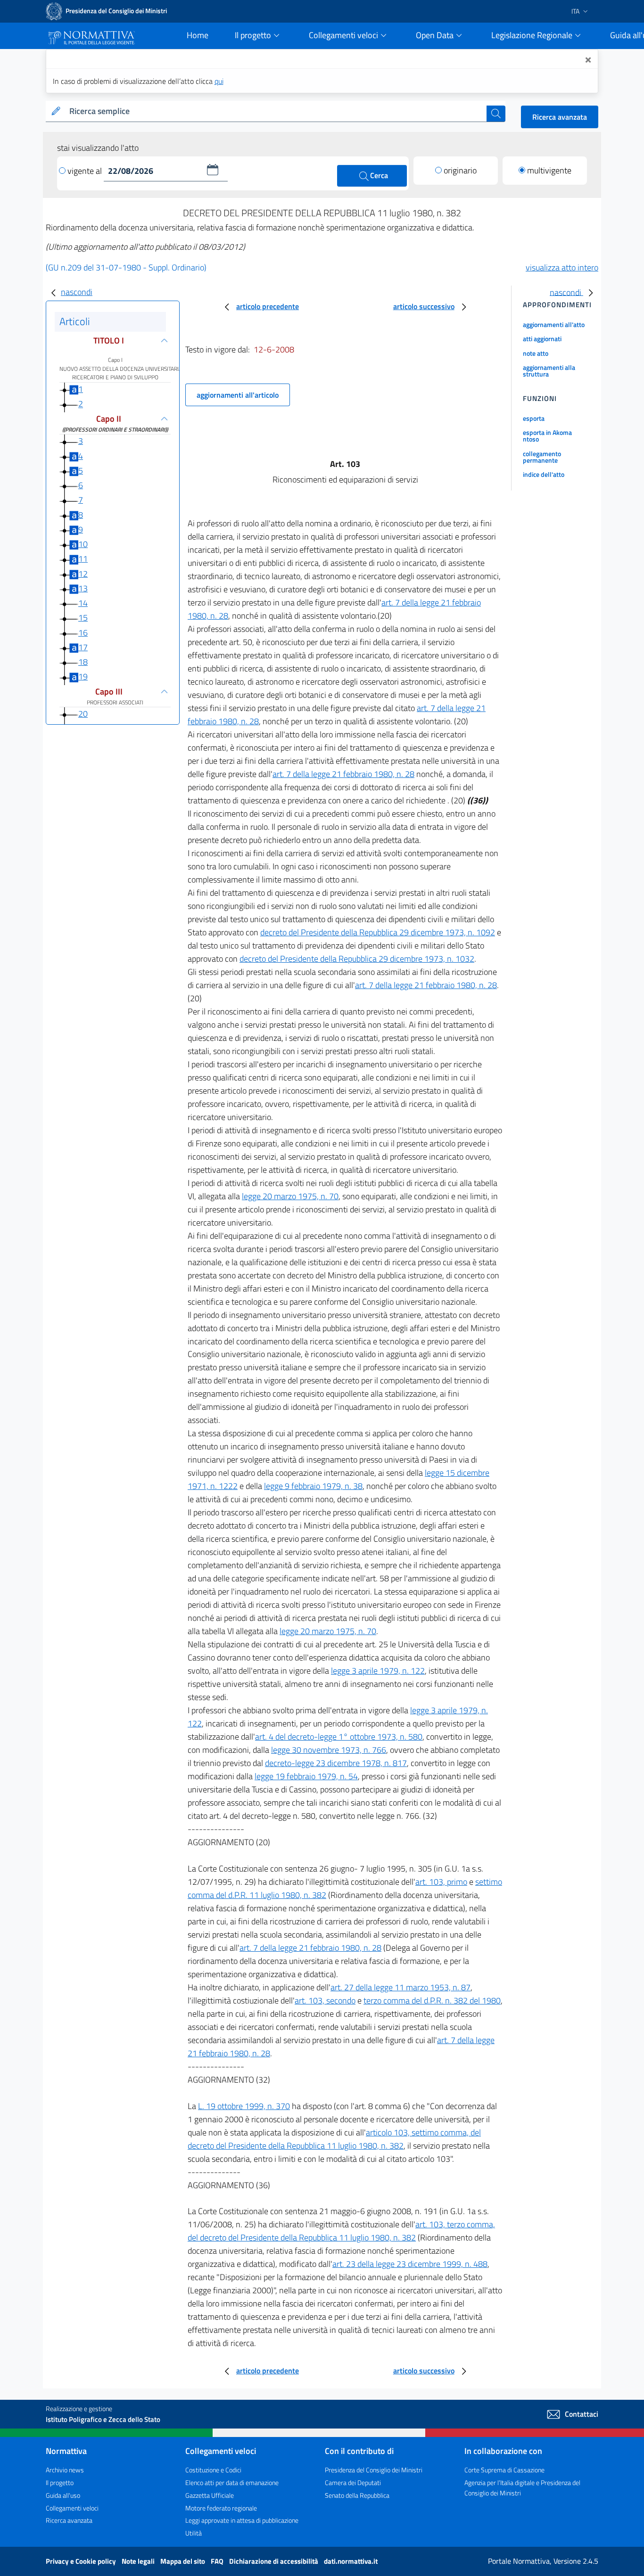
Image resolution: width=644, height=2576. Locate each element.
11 (83, 559)
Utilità (194, 2533)
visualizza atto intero (562, 267)
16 (83, 633)
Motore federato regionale (221, 2508)
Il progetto (60, 2482)
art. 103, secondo (325, 2000)
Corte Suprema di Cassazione (504, 2470)
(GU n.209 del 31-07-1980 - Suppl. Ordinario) (126, 267)
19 (83, 676)
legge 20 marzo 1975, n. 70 (290, 1196)
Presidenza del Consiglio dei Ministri (374, 2470)
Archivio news (65, 2470)
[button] (213, 170)
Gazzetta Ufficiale (210, 2495)
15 (83, 617)
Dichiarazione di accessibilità (274, 2561)
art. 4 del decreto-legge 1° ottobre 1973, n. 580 (339, 1737)
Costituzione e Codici (213, 2470)
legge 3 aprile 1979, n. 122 (378, 1671)
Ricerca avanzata (560, 117)
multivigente (549, 170)
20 (83, 714)
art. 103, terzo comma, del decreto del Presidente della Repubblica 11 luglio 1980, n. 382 (341, 2231)
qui (219, 81)
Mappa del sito (183, 2561)
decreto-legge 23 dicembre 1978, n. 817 (336, 1763)
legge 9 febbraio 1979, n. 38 (313, 1486)
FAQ (218, 2561)
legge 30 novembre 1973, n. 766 (329, 1750)
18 (83, 662)
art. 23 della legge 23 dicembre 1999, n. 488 (410, 2264)
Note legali (139, 2561)
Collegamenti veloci (72, 2508)
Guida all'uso (63, 2495)
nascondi (77, 292)
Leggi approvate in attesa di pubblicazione (242, 2520)
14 (83, 603)
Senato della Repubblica (357, 2495)
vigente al (86, 171)
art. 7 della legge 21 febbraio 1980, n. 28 (343, 774)
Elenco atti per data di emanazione (232, 2482)
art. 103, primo (441, 1882)
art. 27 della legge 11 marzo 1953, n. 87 (400, 1987)
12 (83, 574)
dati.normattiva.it (351, 2561)
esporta (534, 418)
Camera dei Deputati (353, 2482)
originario (460, 170)
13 (83, 588)
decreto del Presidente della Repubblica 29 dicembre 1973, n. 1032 (357, 959)
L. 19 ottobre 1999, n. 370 (244, 2106)
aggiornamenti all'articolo (238, 395)
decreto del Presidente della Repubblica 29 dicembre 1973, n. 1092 (378, 932)
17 (83, 647)
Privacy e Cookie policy (82, 2561)
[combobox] (276, 111)
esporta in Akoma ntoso (547, 436)
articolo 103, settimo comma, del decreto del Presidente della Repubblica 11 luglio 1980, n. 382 (334, 2139)
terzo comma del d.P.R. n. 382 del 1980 (432, 2000)
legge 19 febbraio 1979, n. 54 (306, 1776)
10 (83, 544)
